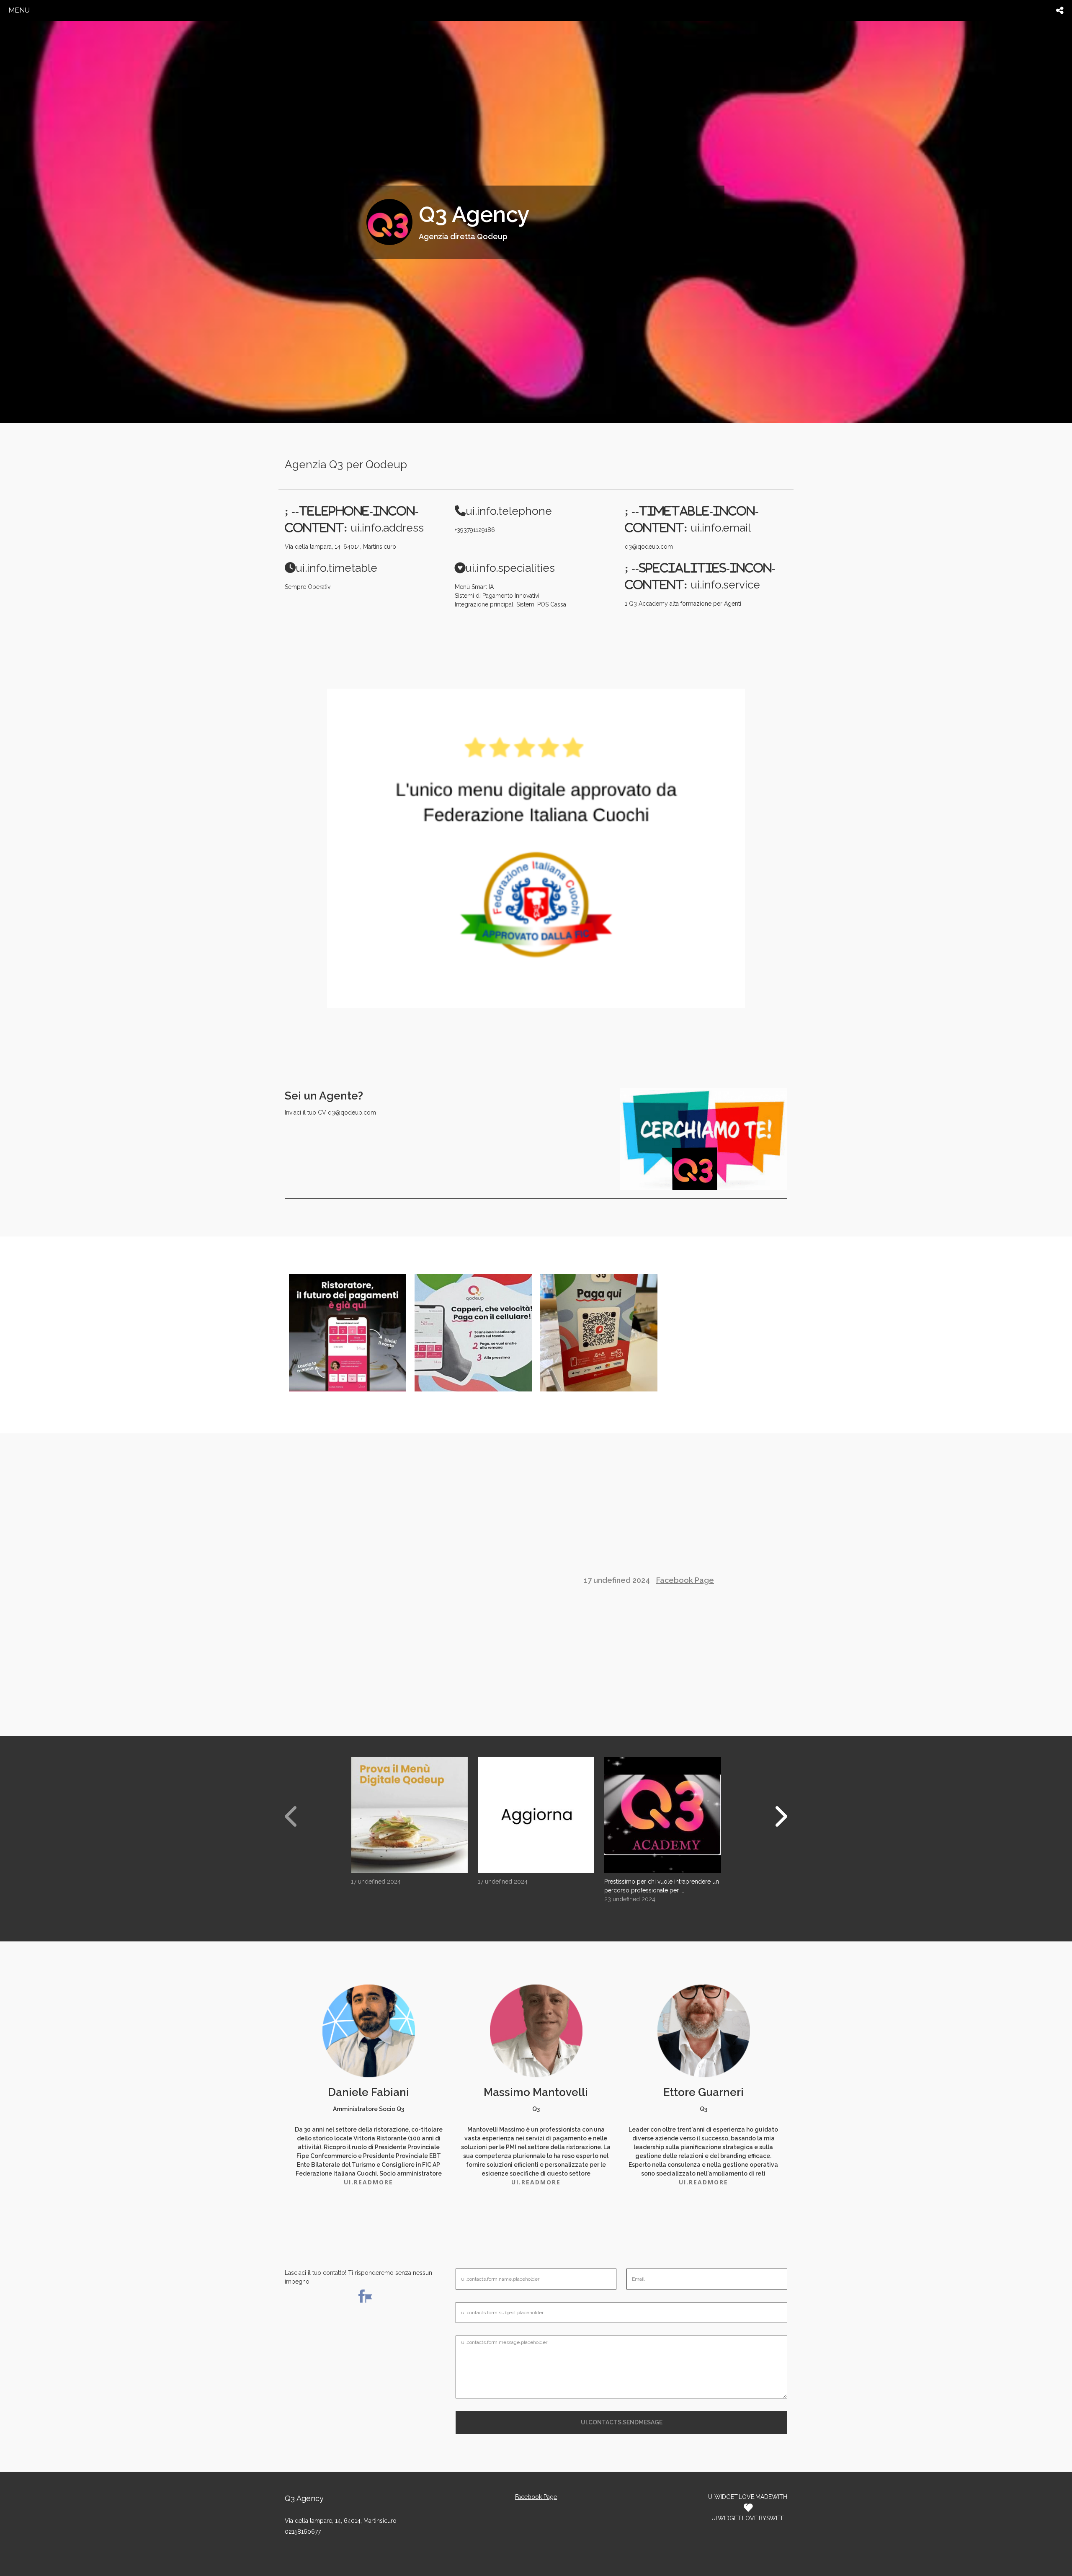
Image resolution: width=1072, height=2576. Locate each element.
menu (19, 10)
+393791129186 (475, 530)
